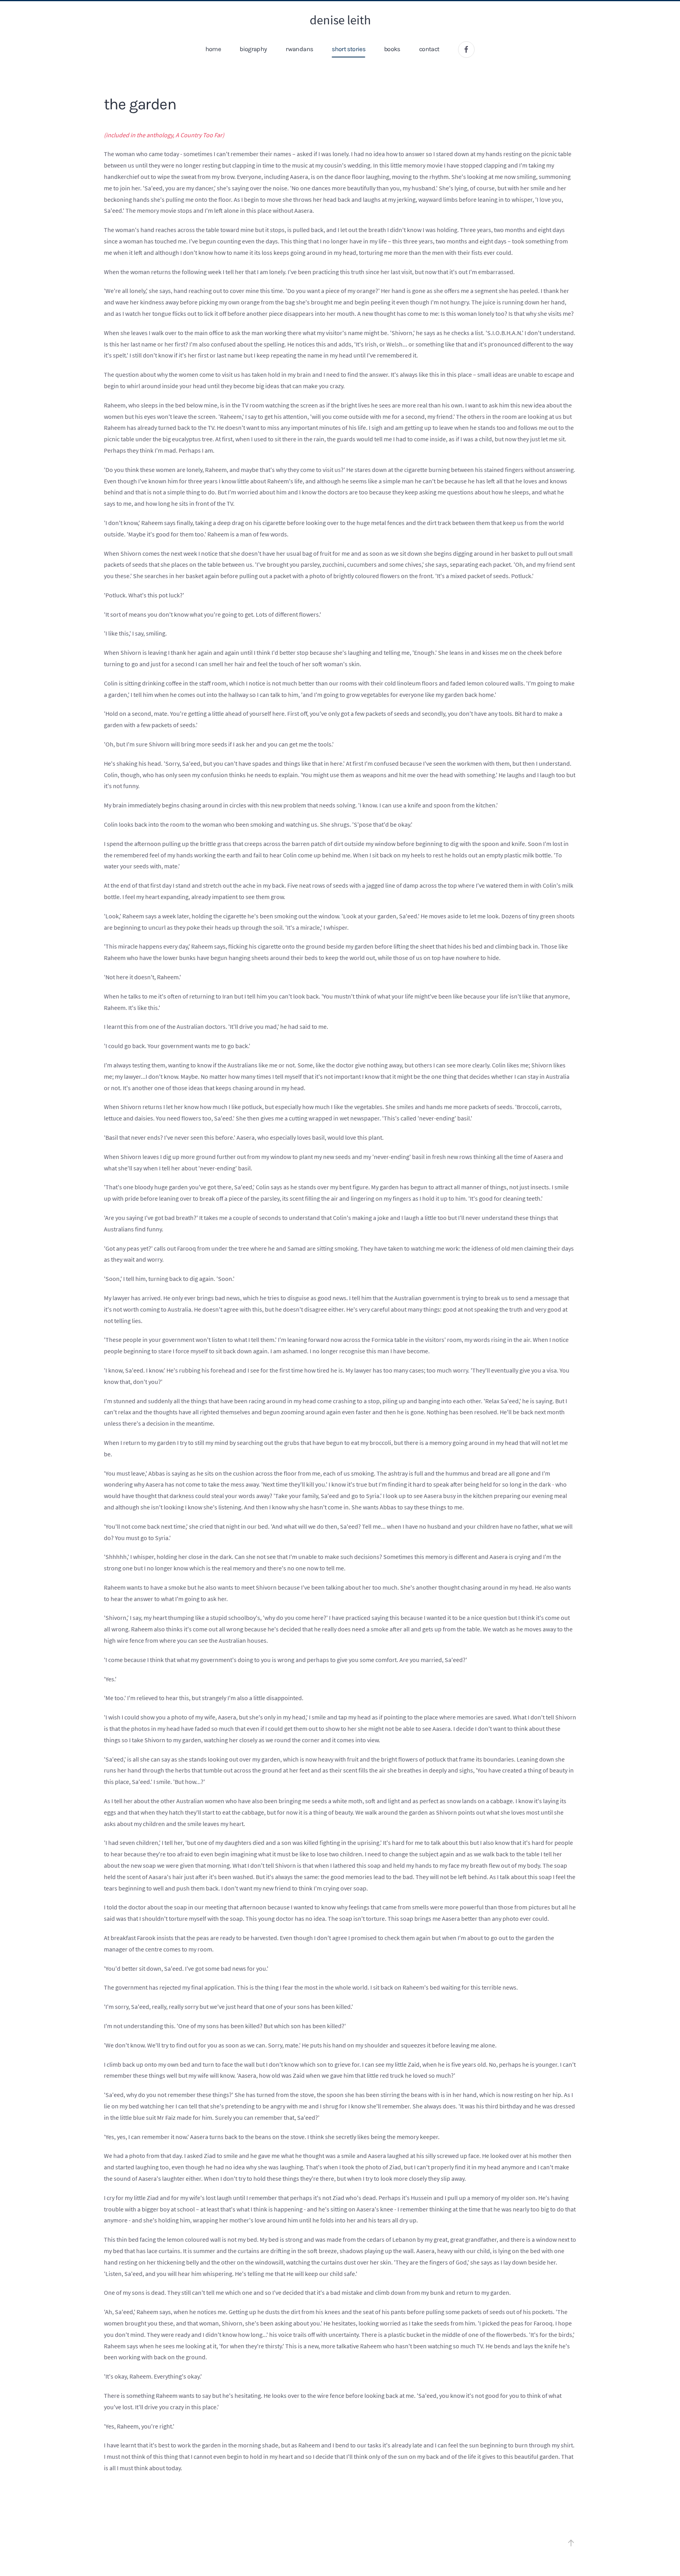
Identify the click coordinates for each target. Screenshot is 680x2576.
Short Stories (348, 49)
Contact (429, 49)
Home (213, 49)
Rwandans (299, 49)
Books (392, 49)
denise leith (340, 20)
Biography (253, 49)
